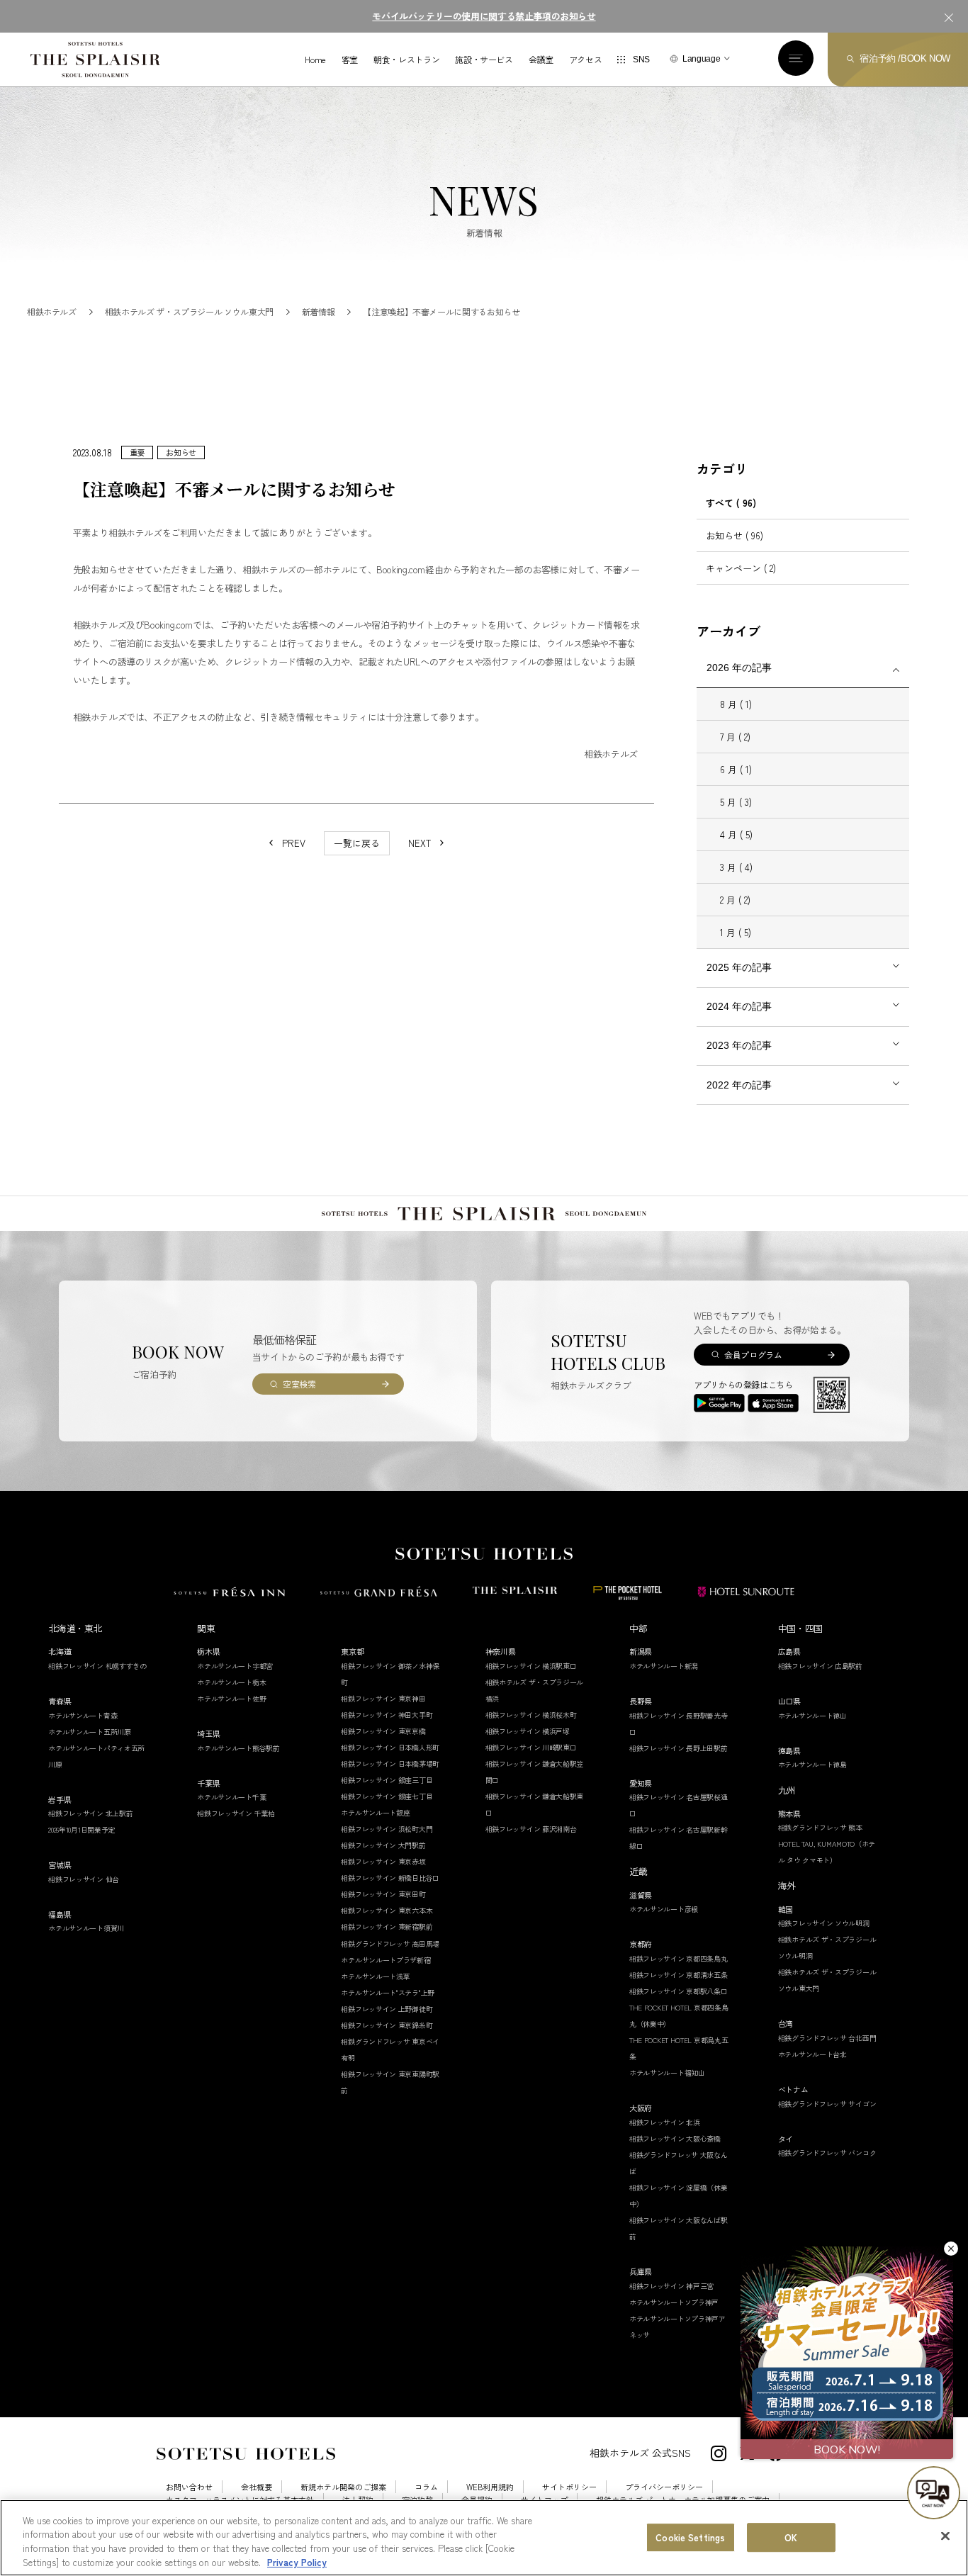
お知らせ (735, 535)
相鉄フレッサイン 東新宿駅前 (387, 1927)
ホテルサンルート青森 (83, 1715)
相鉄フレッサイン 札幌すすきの (97, 1666)
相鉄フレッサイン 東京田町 (383, 1894)
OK (791, 2537)
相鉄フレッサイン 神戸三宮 (671, 2286)
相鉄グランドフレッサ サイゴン (827, 2104)
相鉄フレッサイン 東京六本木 (387, 1910)
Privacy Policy (297, 2561)
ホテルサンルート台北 (812, 2054)
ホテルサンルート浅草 (375, 1976)
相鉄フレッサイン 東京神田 (383, 1698)
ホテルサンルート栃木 (231, 1682)
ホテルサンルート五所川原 (89, 1732)
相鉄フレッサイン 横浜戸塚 (528, 1731)
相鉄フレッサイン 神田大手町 (387, 1715)
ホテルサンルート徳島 (812, 1764)
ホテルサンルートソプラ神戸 (674, 2302)
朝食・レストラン (406, 60)
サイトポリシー (569, 2487)
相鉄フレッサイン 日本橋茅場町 (390, 1764)
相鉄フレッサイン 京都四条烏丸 (679, 1958)
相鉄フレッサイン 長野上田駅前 (679, 1748)
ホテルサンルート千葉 (231, 1797)
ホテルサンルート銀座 (375, 1812)
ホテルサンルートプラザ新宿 (385, 1960)
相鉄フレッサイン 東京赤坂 (383, 1861)
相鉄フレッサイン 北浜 (665, 2122)
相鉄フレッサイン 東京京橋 (383, 1731)
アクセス (586, 60)
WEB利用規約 (490, 2487)
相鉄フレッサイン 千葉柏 (236, 1813)
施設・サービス (484, 60)
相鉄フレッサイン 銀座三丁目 (387, 1780)
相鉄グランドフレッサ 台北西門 (827, 2038)
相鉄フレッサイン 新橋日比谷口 (390, 1878)
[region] (484, 2538)
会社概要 (257, 2487)
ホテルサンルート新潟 (664, 1666)
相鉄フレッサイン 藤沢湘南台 (531, 1829)
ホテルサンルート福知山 (667, 2072)
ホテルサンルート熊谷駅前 (238, 1748)
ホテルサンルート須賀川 (86, 1928)
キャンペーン (741, 568)
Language (701, 59)
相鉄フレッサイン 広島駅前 (820, 1666)
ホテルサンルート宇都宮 (235, 1666)
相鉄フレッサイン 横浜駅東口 (531, 1666)
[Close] (945, 2536)
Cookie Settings (690, 2537)
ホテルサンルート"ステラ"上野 (388, 1992)
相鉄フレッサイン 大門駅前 (383, 1845)
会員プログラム (753, 1355)
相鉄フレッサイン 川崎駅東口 (531, 1747)
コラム (426, 2487)
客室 (350, 60)
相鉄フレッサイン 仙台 (84, 1879)
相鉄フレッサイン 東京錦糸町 (387, 2025)
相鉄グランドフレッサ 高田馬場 (390, 1944)
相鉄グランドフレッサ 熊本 (820, 1827)
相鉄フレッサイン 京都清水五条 (679, 1975)
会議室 (541, 60)
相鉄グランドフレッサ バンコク (827, 2153)
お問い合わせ (189, 2487)
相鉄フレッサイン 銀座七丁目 (387, 1796)
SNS (641, 60)
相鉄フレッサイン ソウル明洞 (824, 1923)
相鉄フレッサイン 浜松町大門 (387, 1829)
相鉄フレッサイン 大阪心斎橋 (675, 2138)
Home (315, 60)
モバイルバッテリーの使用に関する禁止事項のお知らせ (484, 16)
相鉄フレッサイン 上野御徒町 (387, 2009)
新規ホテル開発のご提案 (343, 2487)
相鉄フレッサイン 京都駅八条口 (679, 1991)
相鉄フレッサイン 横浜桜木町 (531, 1715)
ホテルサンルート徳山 (812, 1715)
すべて (731, 503)
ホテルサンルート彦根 (664, 1909)
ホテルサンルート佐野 (231, 1698)
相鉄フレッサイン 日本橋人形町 (390, 1747)
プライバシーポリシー (664, 2487)
